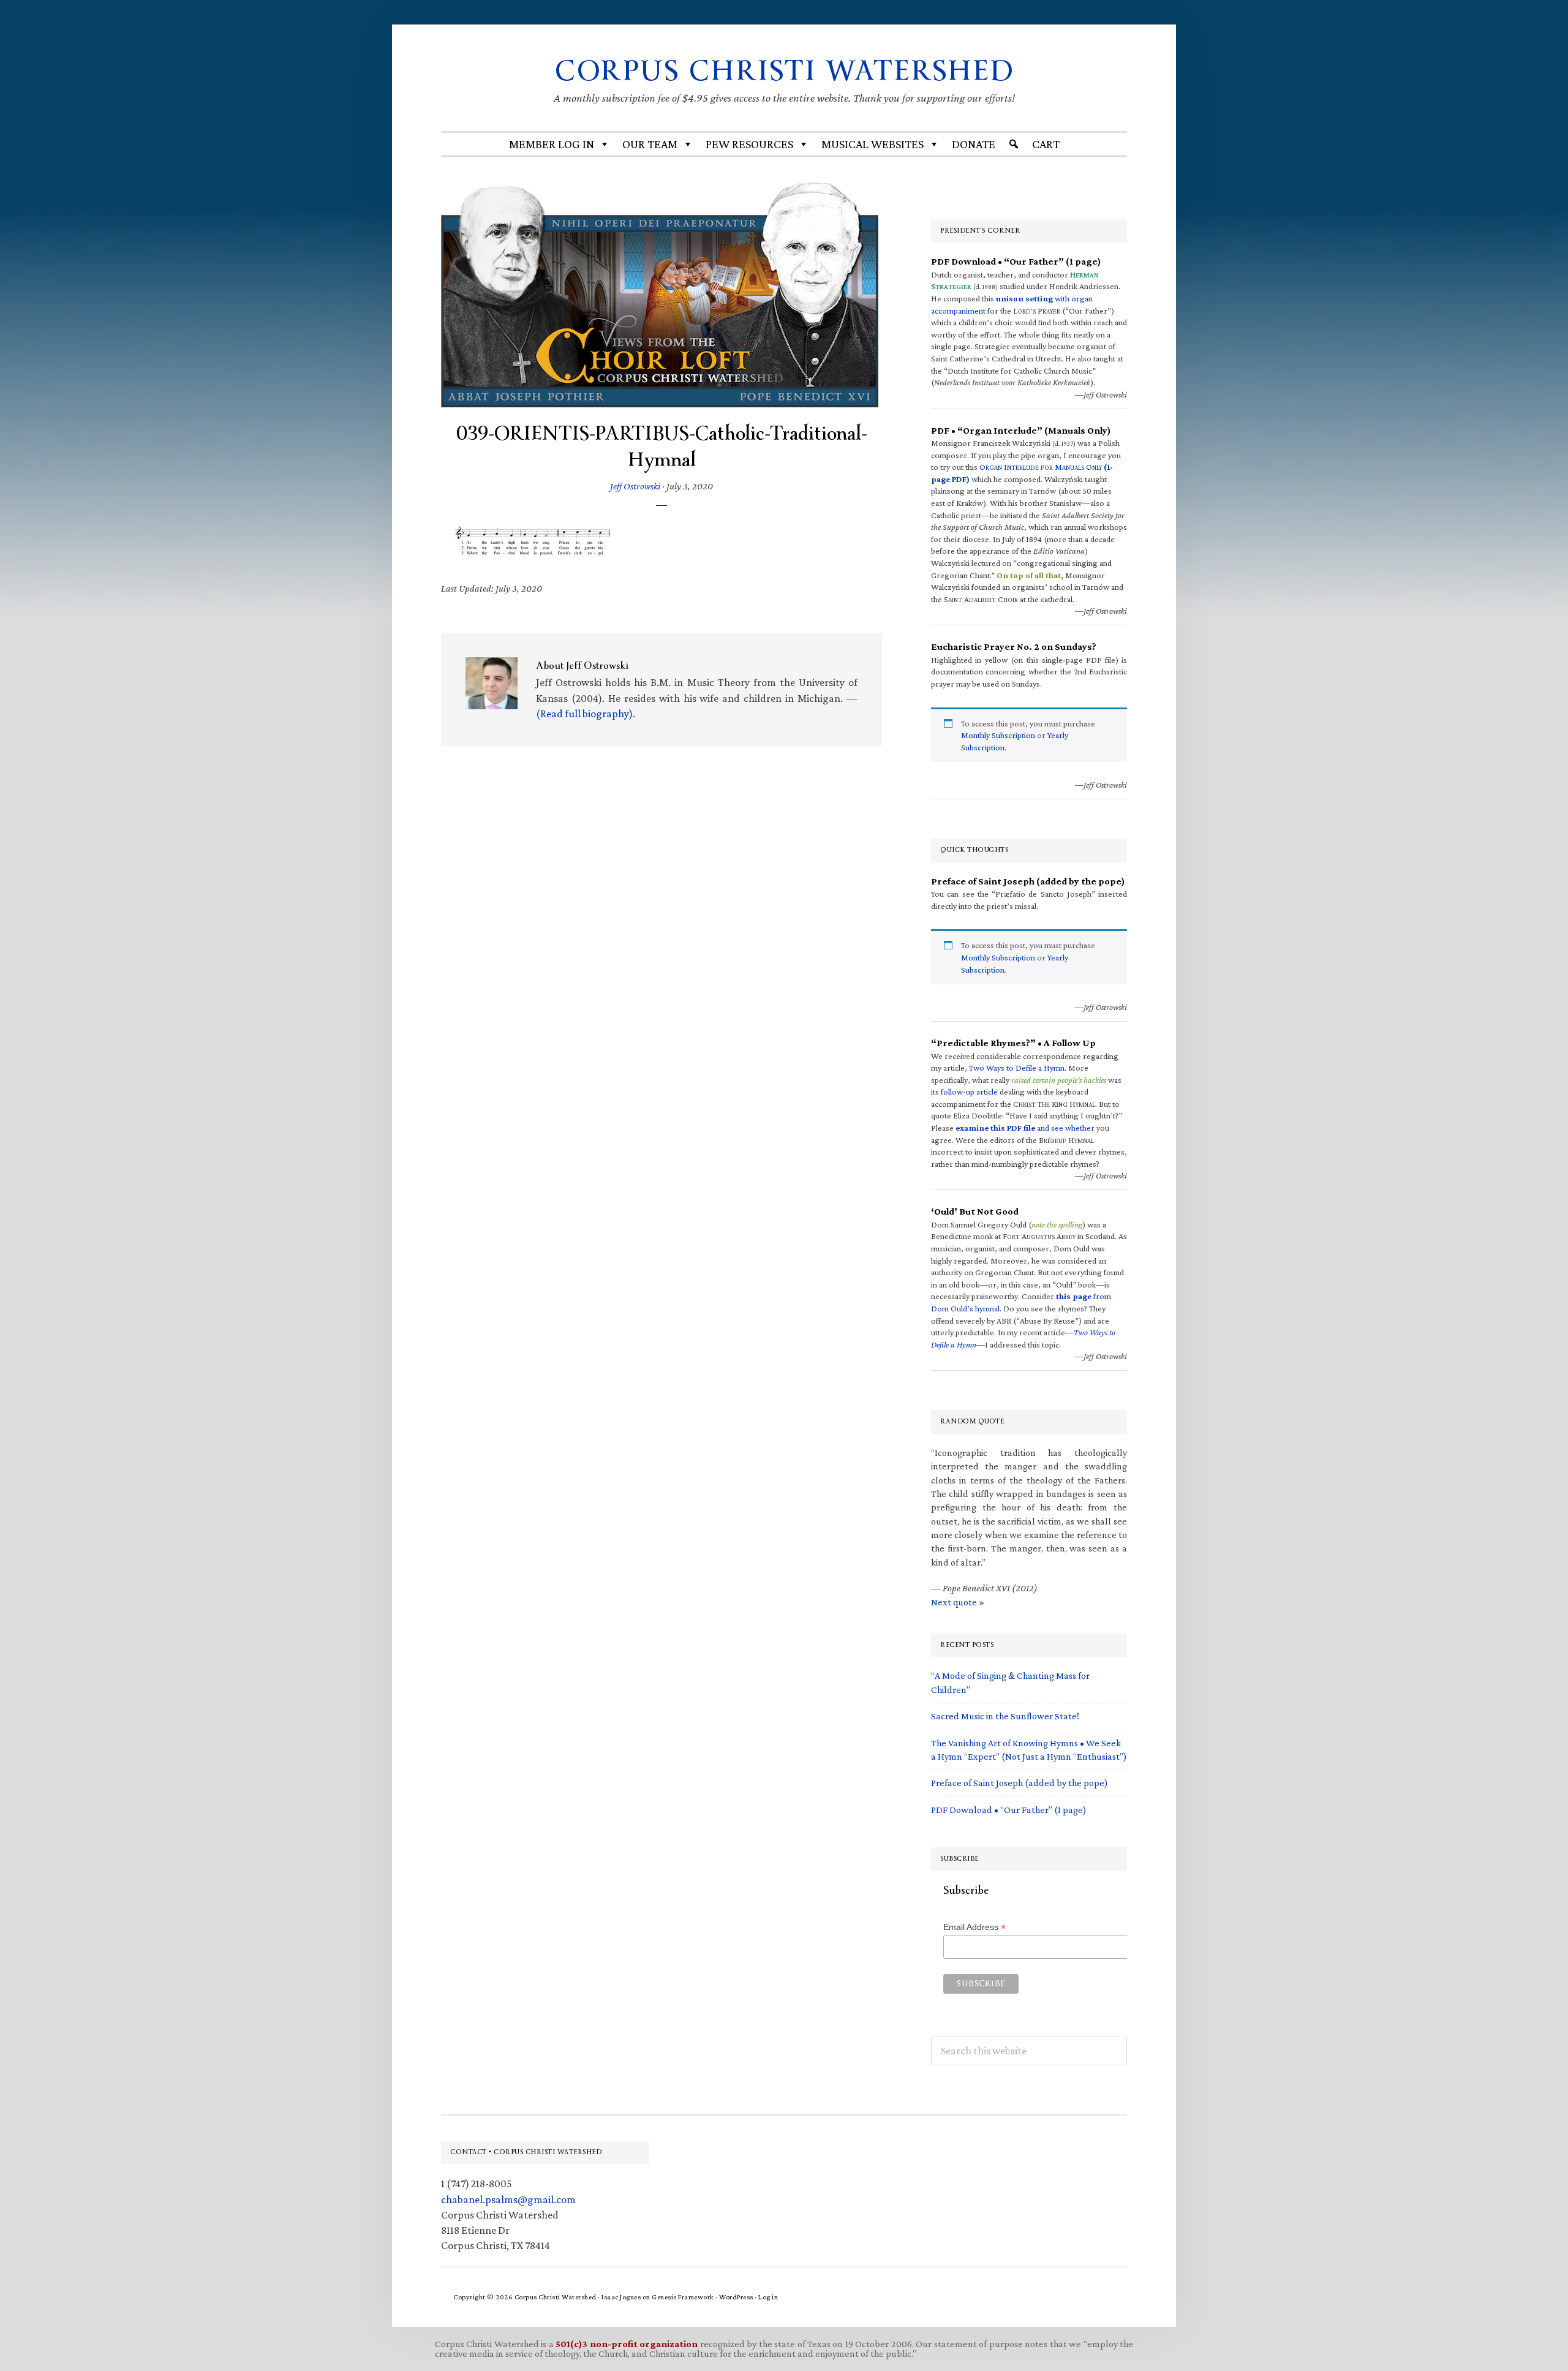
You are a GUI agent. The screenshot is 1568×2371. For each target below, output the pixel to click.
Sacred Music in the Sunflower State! (1005, 1716)
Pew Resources (749, 144)
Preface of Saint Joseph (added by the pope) (1020, 1783)
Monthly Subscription (998, 735)
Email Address (974, 1927)
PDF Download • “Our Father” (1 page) (1009, 1810)
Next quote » (958, 1602)
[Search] (1014, 144)
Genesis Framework (683, 2297)
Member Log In (552, 144)
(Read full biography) (584, 714)
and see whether (1025, 1128)
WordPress (736, 2297)
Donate (974, 144)
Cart (1046, 144)
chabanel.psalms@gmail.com (508, 2199)
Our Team (650, 144)
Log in (768, 2297)
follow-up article (969, 1091)
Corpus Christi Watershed (784, 71)
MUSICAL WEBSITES (873, 144)
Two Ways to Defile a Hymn (1017, 1068)
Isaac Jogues (621, 2297)
